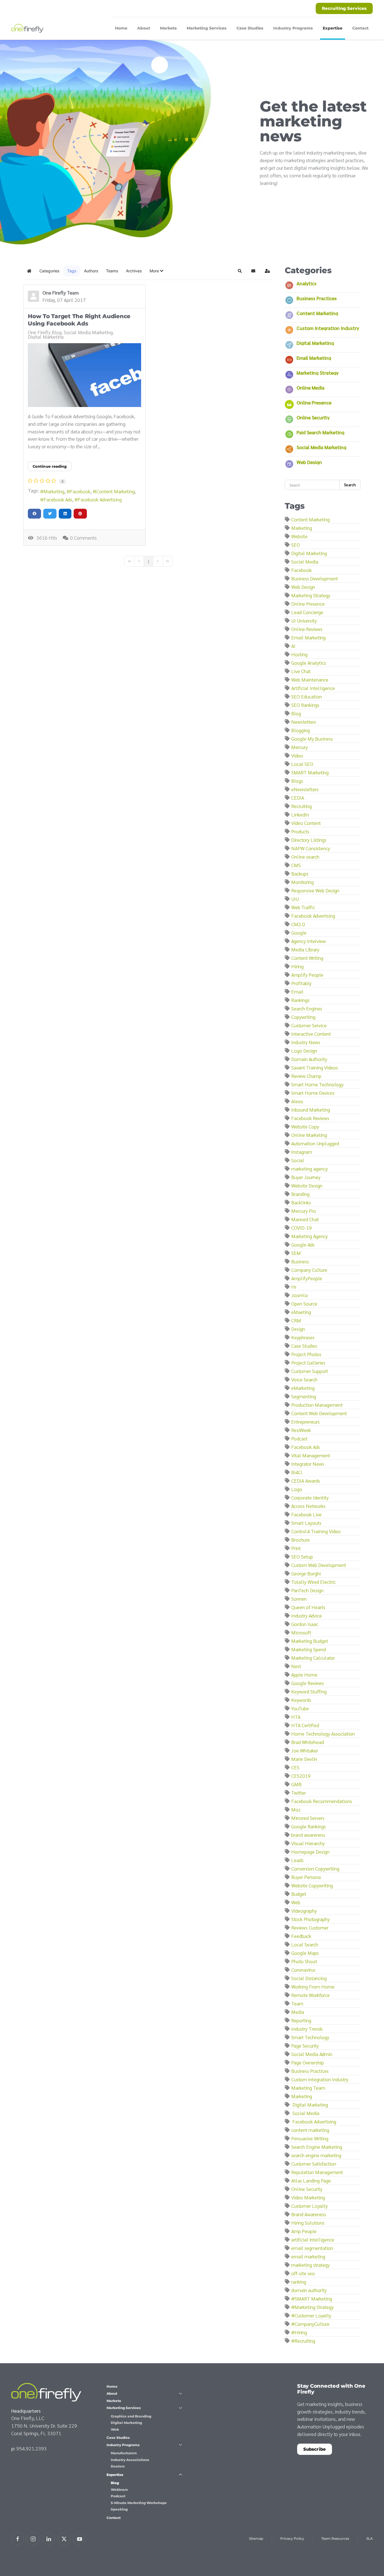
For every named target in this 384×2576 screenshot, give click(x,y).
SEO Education (307, 696)
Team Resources (335, 2538)
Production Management (317, 1405)
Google (299, 932)
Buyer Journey (306, 1177)
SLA (370, 2538)
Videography (304, 1911)
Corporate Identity (310, 1497)
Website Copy (305, 1126)
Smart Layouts (306, 1523)
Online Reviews (307, 629)
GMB (296, 1784)
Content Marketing (115, 491)
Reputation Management (317, 2172)
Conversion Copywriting (315, 1868)
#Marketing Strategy (312, 2307)
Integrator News (308, 1464)
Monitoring (302, 882)
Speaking (119, 2509)
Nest (296, 1666)
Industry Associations (130, 2460)
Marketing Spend (309, 1649)
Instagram (302, 1152)
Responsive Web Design (315, 890)
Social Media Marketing (88, 332)
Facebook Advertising (100, 499)
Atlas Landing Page (311, 2180)
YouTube (300, 1708)
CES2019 (301, 1776)
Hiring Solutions (308, 2223)
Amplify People (307, 975)
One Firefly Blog (45, 332)
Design (298, 1329)
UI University (304, 620)
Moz (296, 1809)
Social (298, 1160)
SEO (296, 545)
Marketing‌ (302, 2096)
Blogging (301, 730)
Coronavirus (303, 1970)
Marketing (54, 491)
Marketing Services (124, 2408)
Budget (299, 1894)
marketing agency (310, 1169)
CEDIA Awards (306, 1481)
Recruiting (301, 806)
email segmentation (312, 2248)
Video (297, 755)
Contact (360, 28)
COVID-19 (301, 1228)
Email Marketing (314, 358)
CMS (296, 865)
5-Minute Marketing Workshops (139, 2503)
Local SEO (302, 764)
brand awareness (308, 1835)
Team (297, 2003)
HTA (296, 1717)
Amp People (304, 2231)
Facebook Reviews (310, 1118)
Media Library (305, 949)
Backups (300, 873)
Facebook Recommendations (322, 1801)
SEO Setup (302, 1556)
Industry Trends (307, 2029)
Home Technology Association (323, 1733)
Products (300, 831)
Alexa (297, 1101)
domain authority (309, 2290)
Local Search (305, 1944)
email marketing (308, 2256)
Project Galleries (308, 1362)
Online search (305, 857)
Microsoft (301, 1632)
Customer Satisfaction (314, 2164)
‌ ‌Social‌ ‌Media (305, 2113)
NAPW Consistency (311, 848)
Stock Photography (310, 1919)
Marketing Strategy (318, 373)
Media (298, 2012)
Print (296, 1548)
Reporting (301, 2020)
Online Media (310, 387)
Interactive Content (311, 1034)
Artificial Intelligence (313, 688)
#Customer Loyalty (311, 2315)
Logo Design (304, 1050)
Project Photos (306, 1354)
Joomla (299, 1295)
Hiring (297, 966)
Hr (294, 1287)
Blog (296, 713)
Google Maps (305, 1953)
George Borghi (306, 1573)
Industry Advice (307, 1615)
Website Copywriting (312, 1885)
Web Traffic (303, 907)
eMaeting (301, 1312)
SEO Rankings (305, 705)
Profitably (301, 983)
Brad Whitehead (308, 1742)
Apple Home (304, 1674)
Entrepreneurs (305, 1422)
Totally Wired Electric (313, 1582)
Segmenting (304, 1396)
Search (350, 485)
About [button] (144, 28)
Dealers (118, 2466)
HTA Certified (305, 1725)
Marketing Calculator (313, 1658)
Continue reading (50, 466)
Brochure (301, 1540)
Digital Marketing (46, 337)
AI (293, 646)
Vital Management (311, 1455)
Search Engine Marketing (317, 2147)
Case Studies (250, 28)
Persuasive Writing (310, 2138)
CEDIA (298, 798)
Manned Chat (305, 1219)
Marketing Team (308, 2088)
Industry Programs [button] (293, 28)
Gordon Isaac (305, 1624)
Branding (300, 1194)
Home (121, 28)
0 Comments (83, 538)
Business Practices (317, 298)
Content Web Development (319, 1413)
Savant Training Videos (315, 1067)
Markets (168, 28)
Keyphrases (303, 1337)
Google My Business (312, 739)
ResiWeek (301, 1430)
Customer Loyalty (310, 2206)
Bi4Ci (297, 1472)
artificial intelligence (313, 2239)
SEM (296, 1253)
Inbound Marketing (311, 1110)
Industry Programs (123, 2445)
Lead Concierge (307, 612)
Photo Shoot (304, 1961)
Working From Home (313, 1986)
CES (295, 1767)
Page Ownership (308, 2062)
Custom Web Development (319, 1565)
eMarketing (303, 1388)
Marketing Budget (310, 1641)
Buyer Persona (306, 1877)
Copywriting (303, 1017)
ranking (299, 2282)
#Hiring (299, 2332)
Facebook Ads (58, 499)
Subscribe (315, 2449)
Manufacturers (124, 2453)
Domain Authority (309, 1059)
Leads (297, 1860)
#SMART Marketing (312, 2298)
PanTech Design (307, 1590)
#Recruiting (303, 2341)
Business (300, 1261)
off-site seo (303, 2273)
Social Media (305, 561)
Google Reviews (308, 1683)
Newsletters (304, 722)
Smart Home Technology (317, 1084)
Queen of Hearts (308, 1607)
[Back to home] (28, 28)
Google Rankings (309, 1826)
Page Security (305, 2045)
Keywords (301, 1700)
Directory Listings (309, 840)
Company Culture (309, 1270)
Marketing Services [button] (207, 28)
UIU (295, 899)
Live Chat (301, 671)
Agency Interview (309, 941)
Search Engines (307, 1008)
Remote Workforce (310, 1995)
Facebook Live (306, 1514)
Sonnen (299, 1599)
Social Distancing (309, 1978)
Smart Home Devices (313, 1093)
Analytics (307, 283)
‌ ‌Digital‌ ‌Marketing (310, 2105)
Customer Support (310, 1371)
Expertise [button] (333, 28)
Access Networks (308, 1506)
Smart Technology (310, 2037)
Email (297, 991)
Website (299, 536)
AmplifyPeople (307, 1278)
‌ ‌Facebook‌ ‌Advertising (314, 2121)
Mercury (300, 747)
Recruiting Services (344, 8)
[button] (156, 271)
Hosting (299, 654)
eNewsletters (305, 789)
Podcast (299, 1438)
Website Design (307, 1185)
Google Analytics (309, 663)
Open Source (304, 1303)
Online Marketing (309, 1135)
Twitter (299, 1793)
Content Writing (307, 958)
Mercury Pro (304, 1211)
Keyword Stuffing (309, 1691)
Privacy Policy (292, 2538)
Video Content (306, 823)
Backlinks (301, 1202)
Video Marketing (308, 2197)
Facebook (80, 491)
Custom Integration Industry (328, 328)
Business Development (315, 578)
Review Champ (306, 1076)
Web (296, 1902)
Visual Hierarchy (308, 1843)
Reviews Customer (310, 1927)
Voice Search (304, 1379)
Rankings (300, 1000)
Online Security (313, 417)
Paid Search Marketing (320, 432)
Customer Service (309, 1025)
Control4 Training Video (316, 1531)
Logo (297, 1489)
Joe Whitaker (305, 1750)
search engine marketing (316, 2155)
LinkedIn (300, 814)
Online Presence (314, 402)
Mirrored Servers (308, 1818)
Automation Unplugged (315, 1143)
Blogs (297, 781)
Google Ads (303, 1244)
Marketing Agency (310, 1236)
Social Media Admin (312, 2054)
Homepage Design (310, 1852)
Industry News (306, 1042)
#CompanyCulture (310, 2324)
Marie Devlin (304, 1759)
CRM (296, 1320)
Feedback (301, 1936)
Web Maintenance (310, 679)
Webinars (119, 2490)
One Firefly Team (61, 292)
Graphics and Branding (131, 2416)
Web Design (309, 462)
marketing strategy (310, 2265)
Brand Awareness (309, 2214)
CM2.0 (298, 924)
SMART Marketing (310, 772)
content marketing (310, 2130)
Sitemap (256, 2538)
